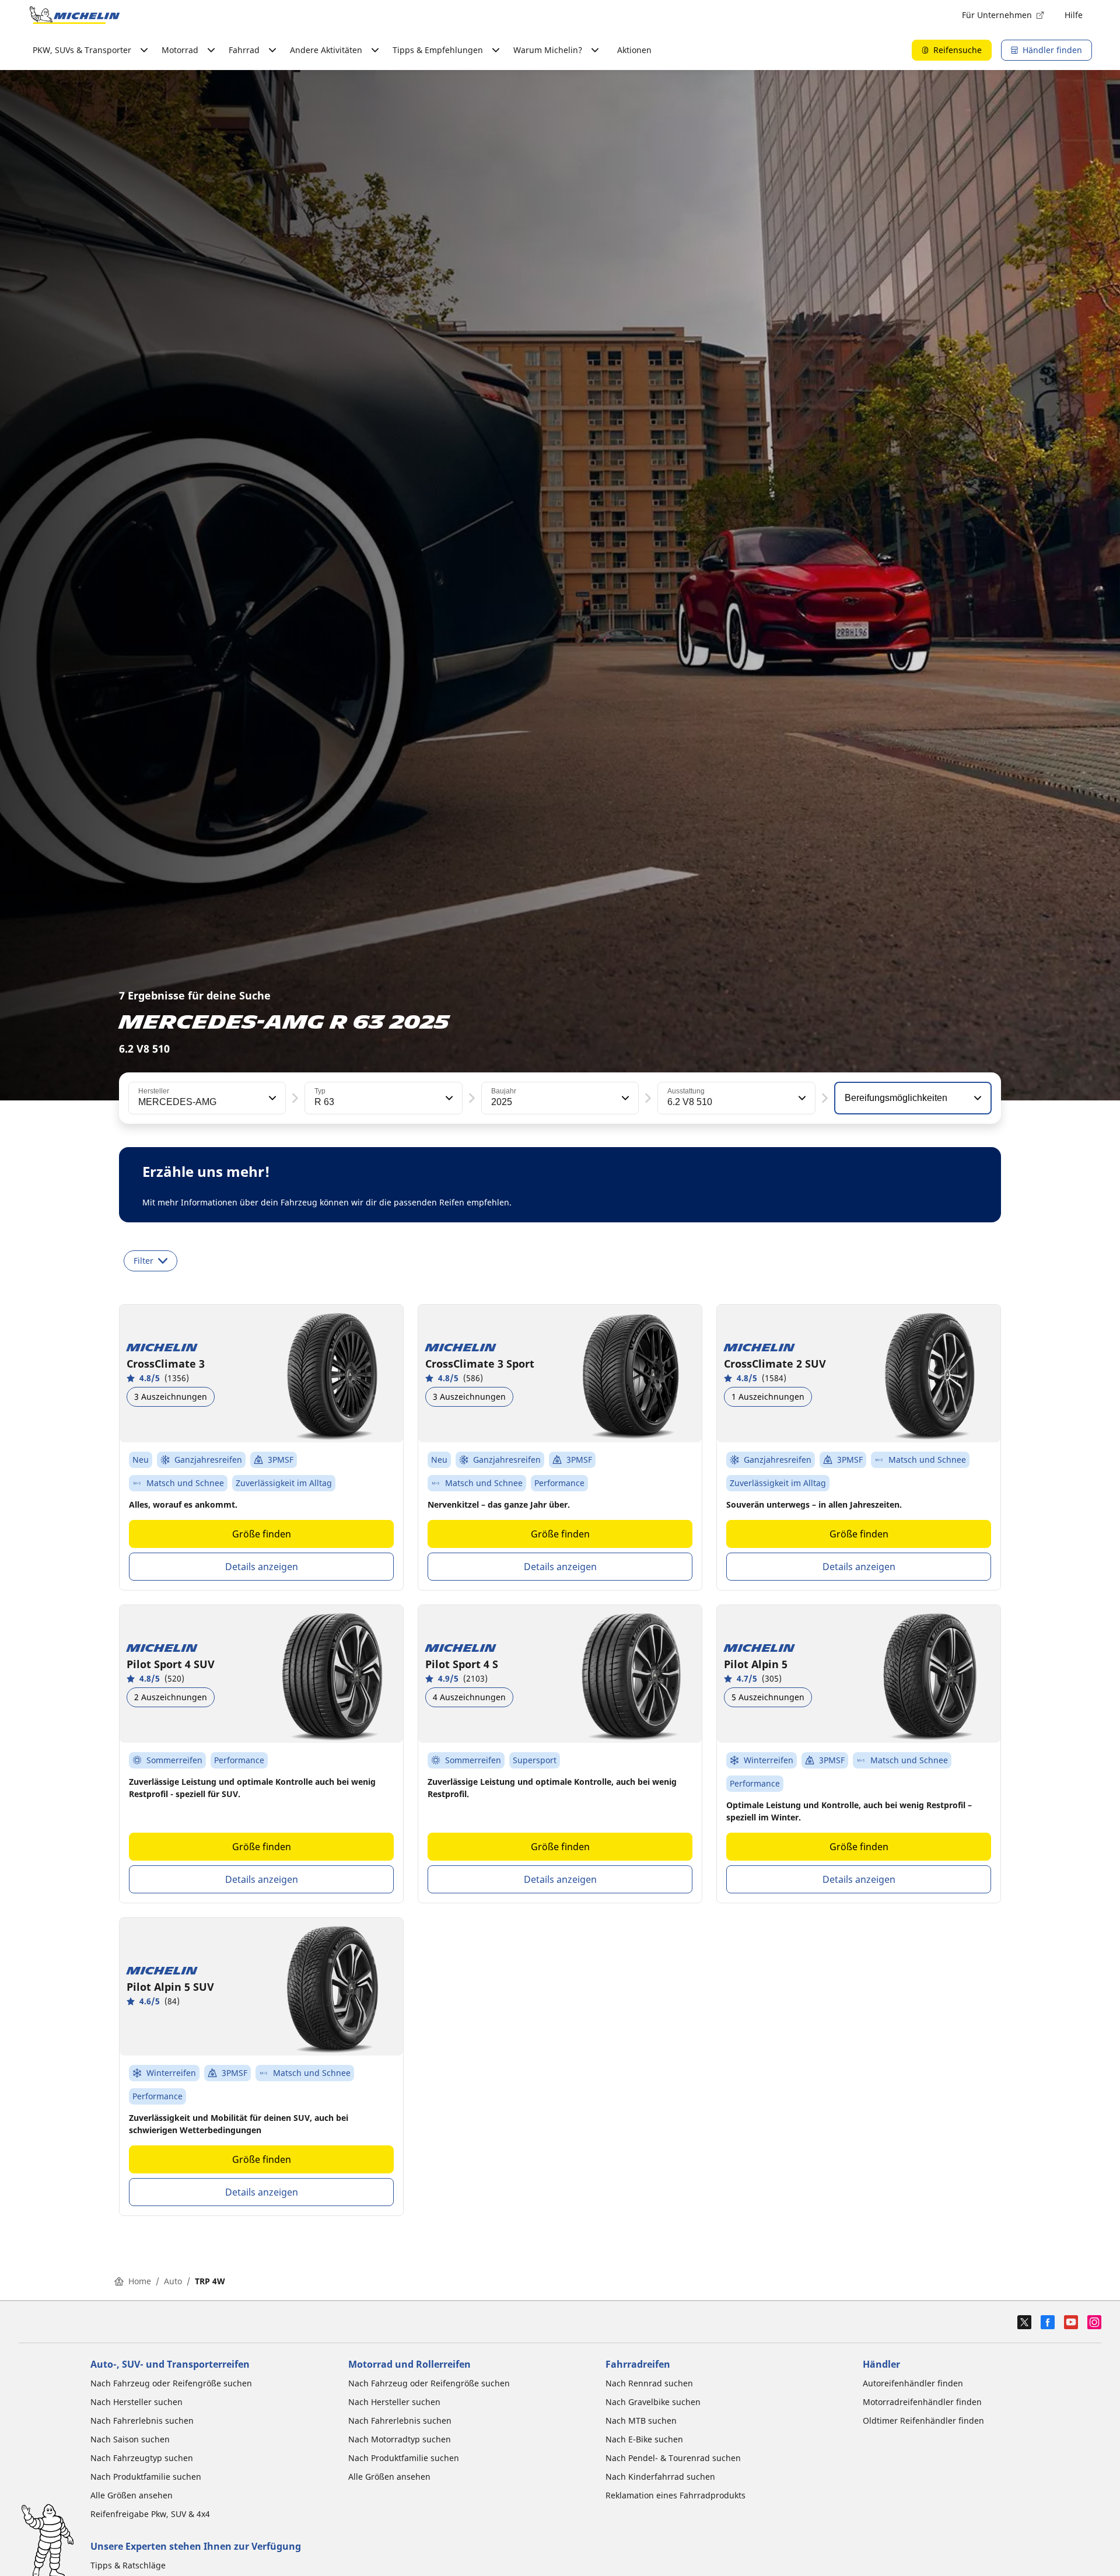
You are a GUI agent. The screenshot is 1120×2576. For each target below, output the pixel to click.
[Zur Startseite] (75, 15)
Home (140, 2281)
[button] (271, 1098)
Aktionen (634, 50)
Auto (173, 2281)
